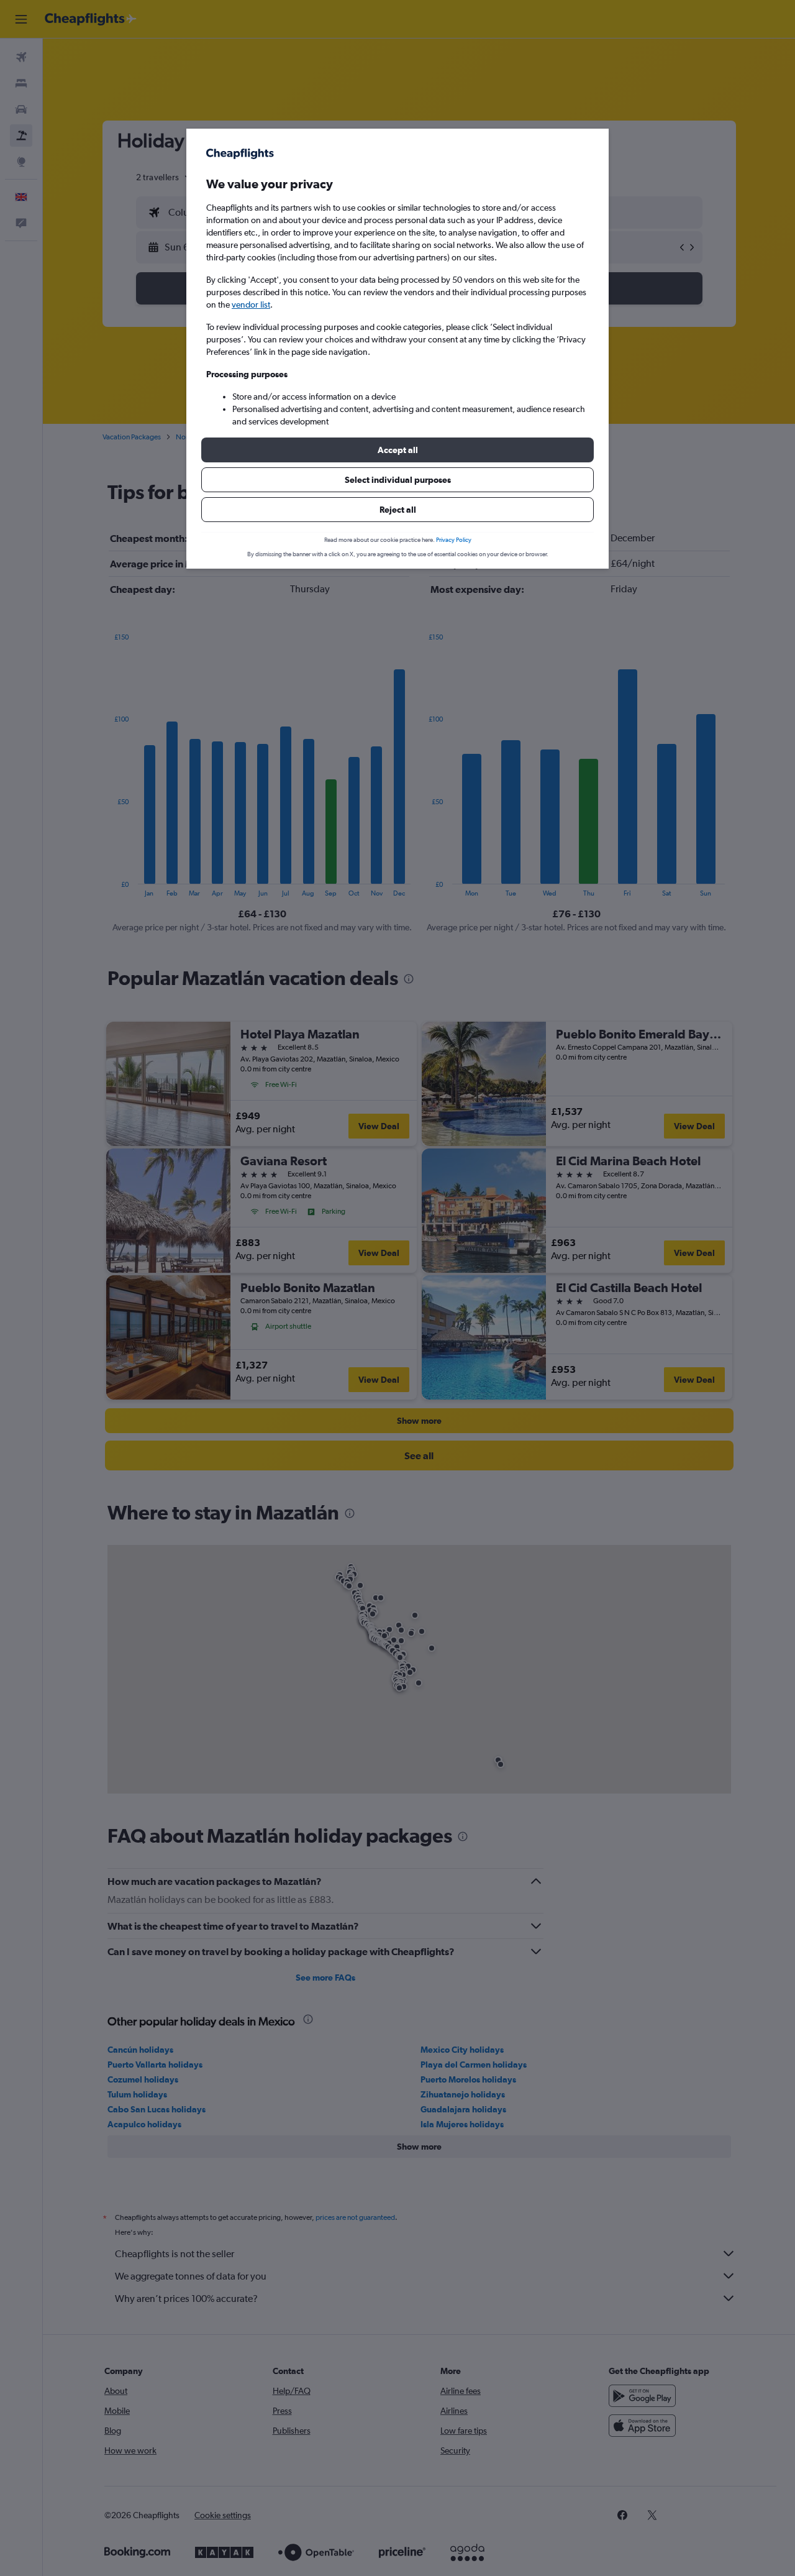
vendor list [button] (251, 305)
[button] (397, 450)
